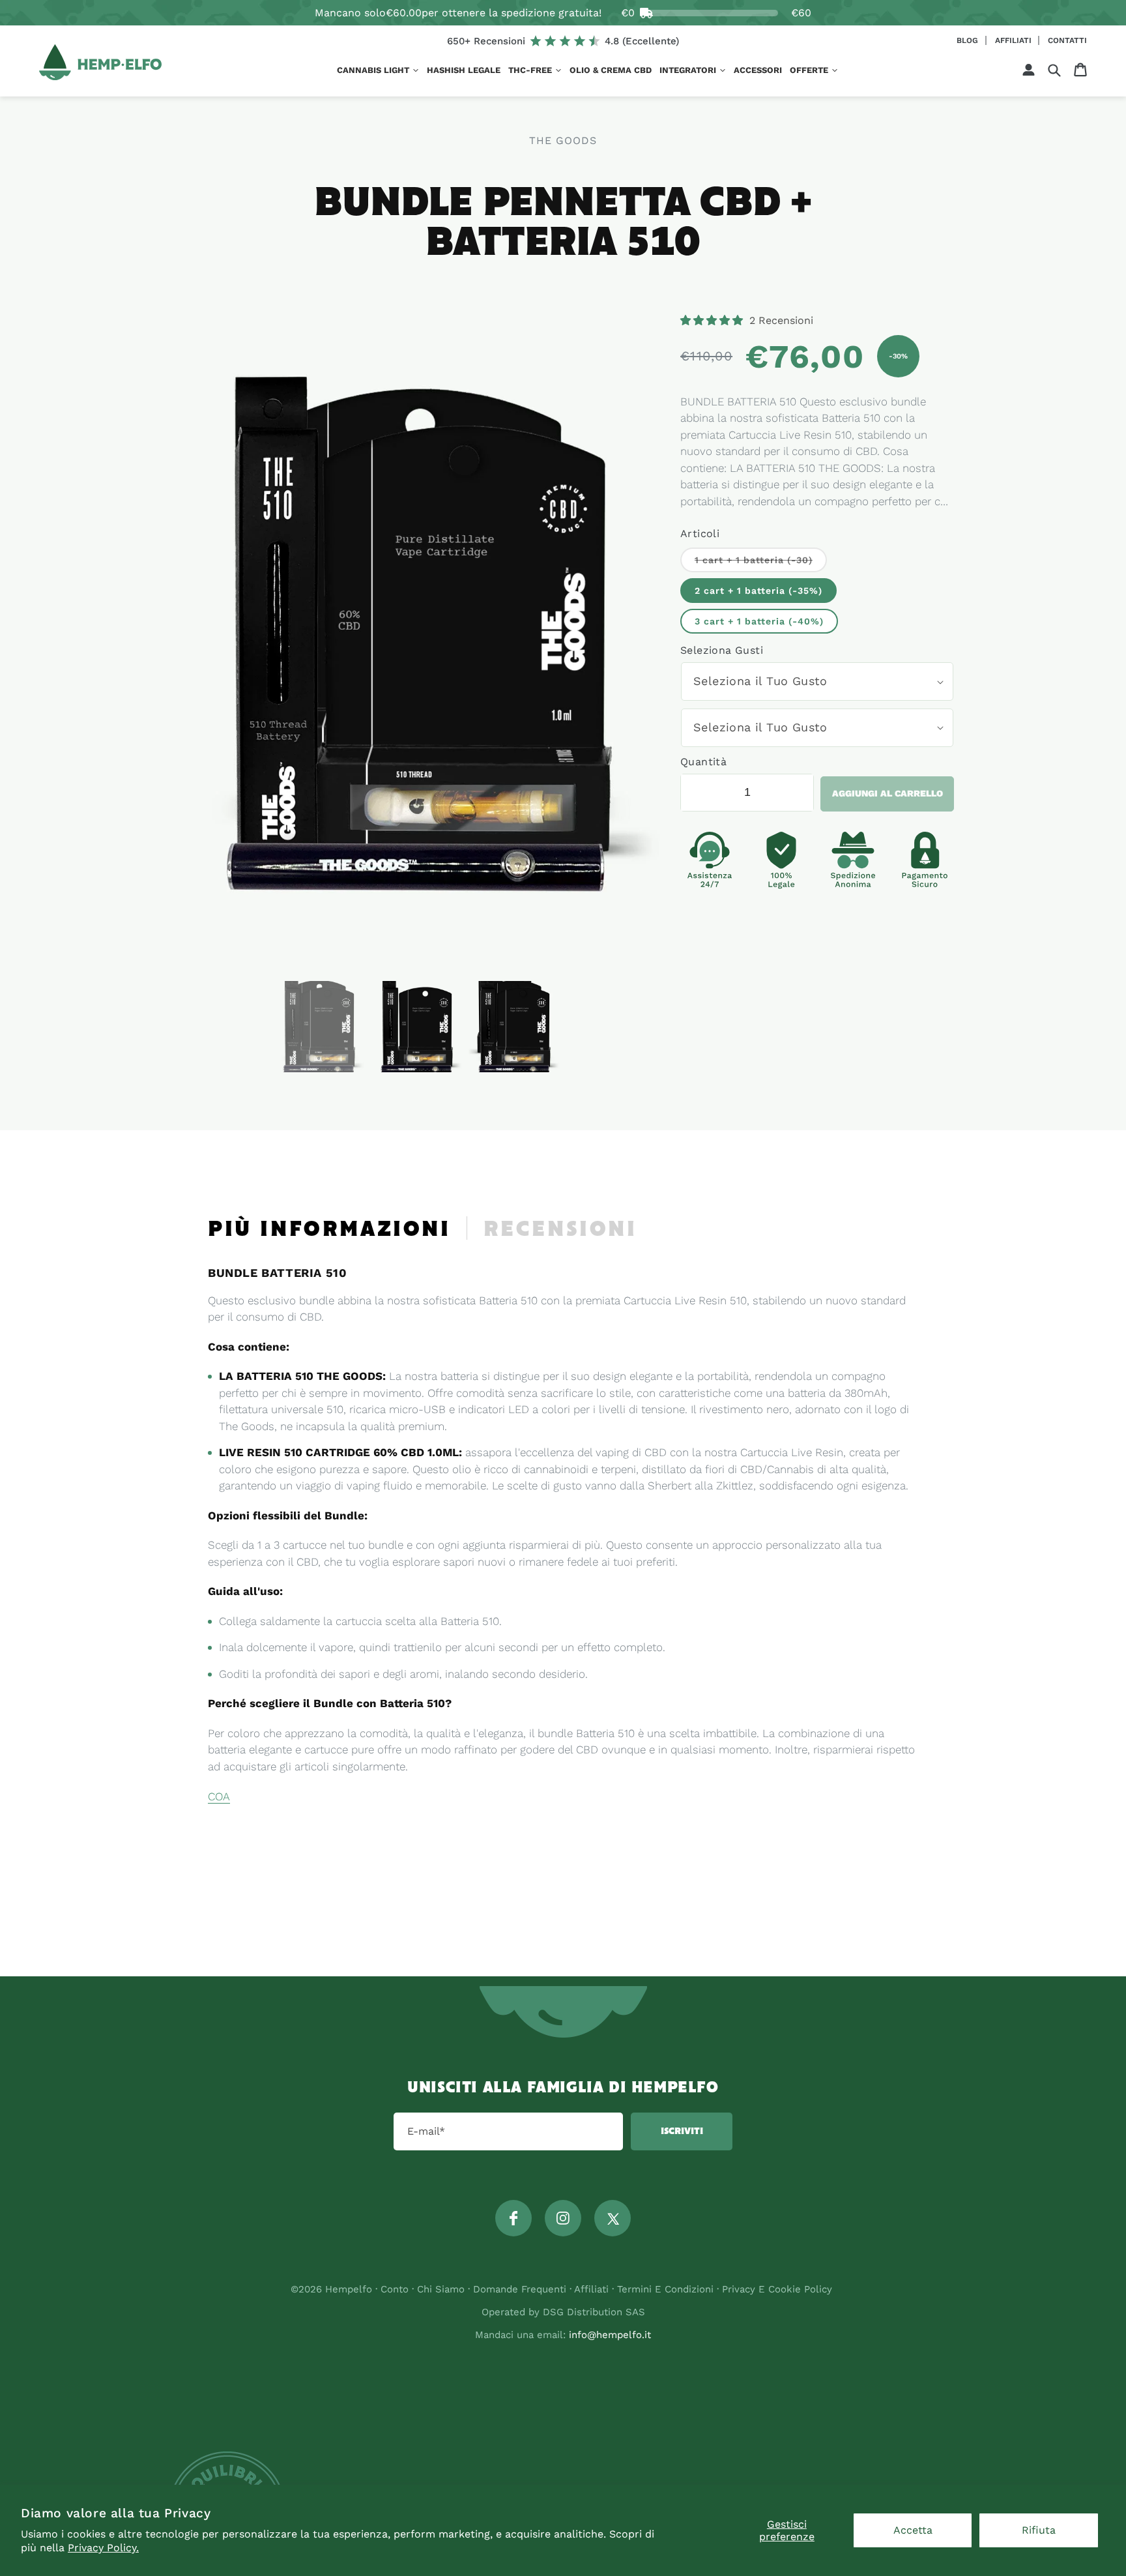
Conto (395, 2289)
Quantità (703, 762)
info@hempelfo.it (610, 2335)
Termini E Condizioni (665, 2289)
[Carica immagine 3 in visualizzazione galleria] (514, 1027)
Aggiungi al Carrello (888, 793)
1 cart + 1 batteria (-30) (761, 563)
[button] (378, 71)
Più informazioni (329, 1230)
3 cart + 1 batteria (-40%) (759, 621)
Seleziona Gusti (722, 650)
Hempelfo (349, 2289)
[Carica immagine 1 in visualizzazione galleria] (319, 1027)
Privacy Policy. (103, 2548)
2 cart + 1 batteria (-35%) (758, 591)
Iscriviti (682, 2131)
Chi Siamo (441, 2289)
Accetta (913, 2530)
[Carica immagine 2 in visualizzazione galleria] (416, 1027)
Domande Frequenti (521, 2289)
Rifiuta (1039, 2530)
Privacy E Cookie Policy (777, 2289)
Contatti (1067, 40)
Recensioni (560, 1230)
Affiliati (1015, 40)
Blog (969, 40)
